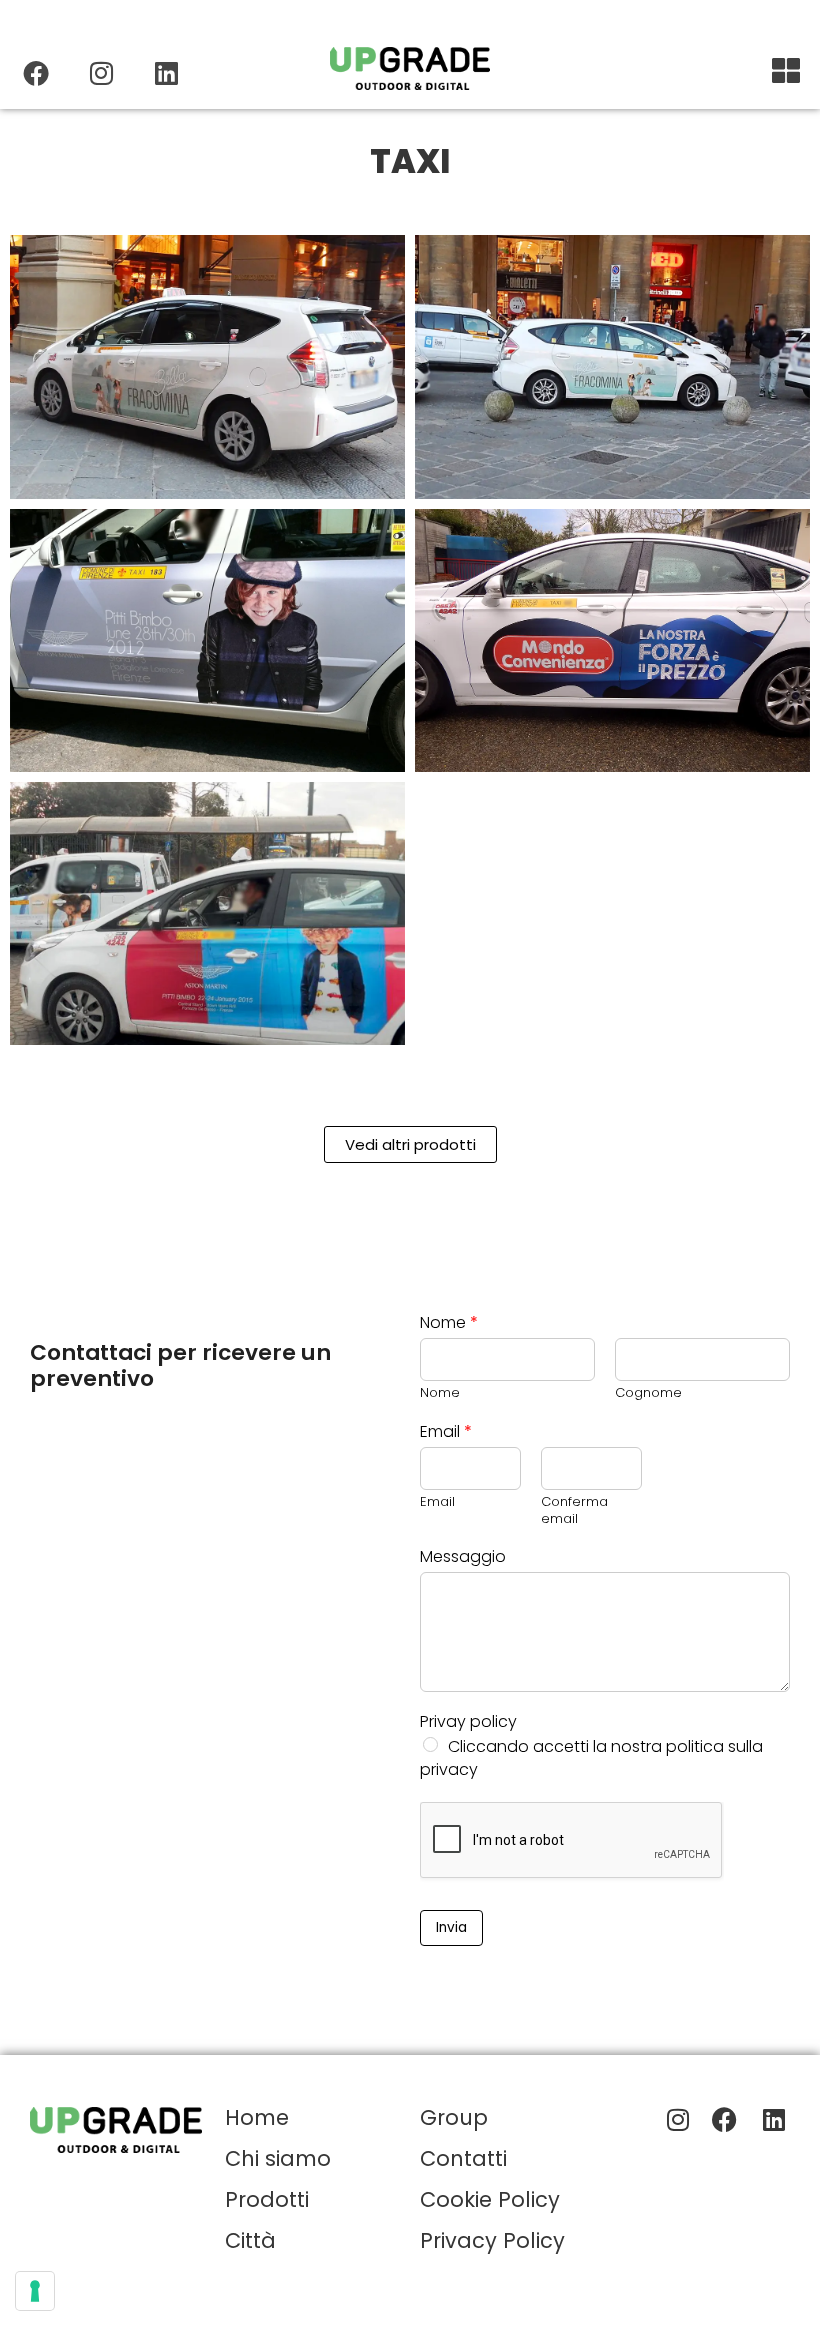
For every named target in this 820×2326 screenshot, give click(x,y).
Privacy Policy (492, 2240)
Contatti (463, 2158)
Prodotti (267, 2199)
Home (257, 2117)
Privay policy (468, 1722)
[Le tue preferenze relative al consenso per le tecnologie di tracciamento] (35, 2291)
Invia (451, 1927)
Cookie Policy (490, 2199)
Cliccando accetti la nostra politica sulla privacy (591, 1758)
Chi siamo (278, 2158)
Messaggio (463, 1557)
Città (250, 2240)
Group (454, 2117)
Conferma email (574, 1511)
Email (446, 1432)
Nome (449, 1323)
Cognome (648, 1393)
